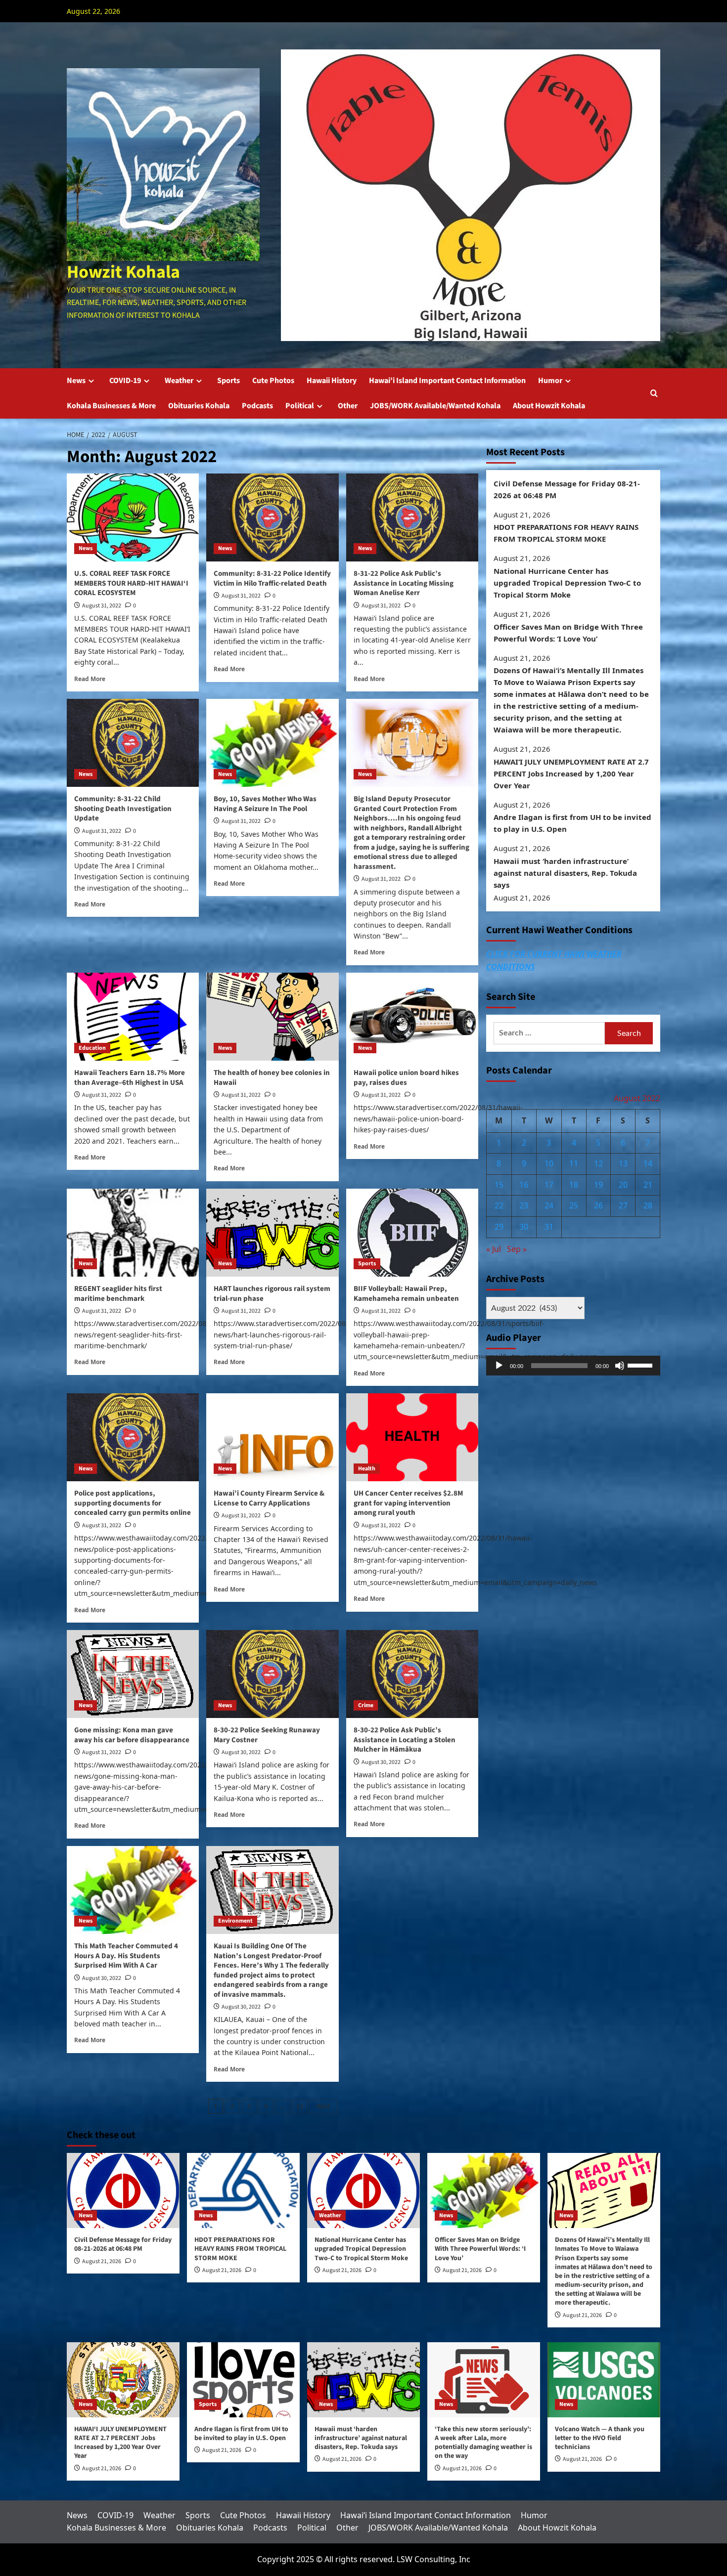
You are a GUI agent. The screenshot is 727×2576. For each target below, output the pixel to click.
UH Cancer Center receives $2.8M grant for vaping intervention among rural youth (408, 1503)
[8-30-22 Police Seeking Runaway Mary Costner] (272, 1674)
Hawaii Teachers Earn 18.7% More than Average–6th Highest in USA (130, 1078)
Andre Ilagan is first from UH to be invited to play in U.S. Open (572, 823)
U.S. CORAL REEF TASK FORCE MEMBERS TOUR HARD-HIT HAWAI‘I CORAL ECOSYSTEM (131, 583)
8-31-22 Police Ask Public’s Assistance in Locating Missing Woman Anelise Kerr (404, 583)
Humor (550, 381)
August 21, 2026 (102, 2261)
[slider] (641, 1365)
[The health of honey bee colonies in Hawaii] (272, 1017)
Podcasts (257, 406)
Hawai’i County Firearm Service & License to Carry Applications (269, 1498)
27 (623, 1206)
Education (92, 1048)
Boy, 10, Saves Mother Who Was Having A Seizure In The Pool (265, 804)
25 (574, 1206)
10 (549, 1164)
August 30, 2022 (241, 1752)
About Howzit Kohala (549, 406)
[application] (573, 1366)
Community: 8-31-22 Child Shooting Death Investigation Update (123, 809)
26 (598, 1206)
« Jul (494, 1249)
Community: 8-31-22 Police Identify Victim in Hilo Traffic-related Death (272, 579)
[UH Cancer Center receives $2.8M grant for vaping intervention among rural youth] (412, 1437)
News (76, 381)
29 (499, 1227)
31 (549, 1227)
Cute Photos (273, 381)
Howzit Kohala (123, 272)
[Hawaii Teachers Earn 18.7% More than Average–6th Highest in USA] (133, 1017)
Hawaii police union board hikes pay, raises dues (406, 1078)
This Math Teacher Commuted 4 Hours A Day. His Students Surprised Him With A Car (126, 1956)
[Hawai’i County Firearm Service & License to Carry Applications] (272, 1437)
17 (549, 1185)
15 (499, 1185)
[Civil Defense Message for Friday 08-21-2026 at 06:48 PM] (123, 2190)
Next (323, 2106)
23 (300, 2106)
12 (598, 1164)
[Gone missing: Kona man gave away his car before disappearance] (133, 1674)
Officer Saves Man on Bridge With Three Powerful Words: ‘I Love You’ (568, 633)
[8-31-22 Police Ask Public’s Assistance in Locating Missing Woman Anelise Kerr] (412, 517)
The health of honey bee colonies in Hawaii (272, 1078)
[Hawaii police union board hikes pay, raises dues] (412, 1017)
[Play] (499, 1366)
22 (499, 1206)
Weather (179, 381)
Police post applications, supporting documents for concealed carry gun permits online (133, 1503)
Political (300, 406)
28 (648, 1206)
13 (623, 1164)
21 (648, 1185)
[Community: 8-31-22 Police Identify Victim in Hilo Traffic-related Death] (272, 517)
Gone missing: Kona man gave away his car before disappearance (132, 1735)
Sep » (517, 1249)
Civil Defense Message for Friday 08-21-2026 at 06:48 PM (567, 489)
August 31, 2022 (102, 606)
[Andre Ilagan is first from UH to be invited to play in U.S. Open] (243, 2380)
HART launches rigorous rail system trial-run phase (272, 1294)
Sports (228, 381)
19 (598, 1185)
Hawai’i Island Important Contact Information (447, 381)
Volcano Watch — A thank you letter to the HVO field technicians (600, 2438)
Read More (90, 679)
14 (648, 1164)
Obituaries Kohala (199, 406)
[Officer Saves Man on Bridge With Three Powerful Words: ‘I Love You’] (484, 2190)
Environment (235, 1921)
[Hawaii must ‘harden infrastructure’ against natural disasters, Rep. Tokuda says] (363, 2380)
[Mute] (620, 1366)
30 (524, 1227)
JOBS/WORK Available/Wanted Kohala (435, 406)
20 (623, 1185)
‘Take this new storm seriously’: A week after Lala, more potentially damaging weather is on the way (483, 2443)
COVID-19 (125, 381)
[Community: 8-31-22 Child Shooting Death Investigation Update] (133, 743)
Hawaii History (332, 381)
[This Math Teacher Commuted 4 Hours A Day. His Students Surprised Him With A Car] (133, 1890)
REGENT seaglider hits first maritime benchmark (118, 1294)
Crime (366, 1705)
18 (574, 1185)
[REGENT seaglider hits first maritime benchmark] (133, 1233)
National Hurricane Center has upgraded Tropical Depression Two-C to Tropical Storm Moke (567, 583)
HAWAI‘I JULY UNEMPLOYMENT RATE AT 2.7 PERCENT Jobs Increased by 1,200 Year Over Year (571, 773)
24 (549, 1206)
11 (574, 1164)
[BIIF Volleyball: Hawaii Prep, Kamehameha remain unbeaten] (412, 1233)
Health (367, 1469)
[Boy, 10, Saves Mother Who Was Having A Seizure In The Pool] (272, 743)
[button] (654, 393)
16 (524, 1185)
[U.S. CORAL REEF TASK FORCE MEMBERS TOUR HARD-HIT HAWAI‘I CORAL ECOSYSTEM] (133, 517)
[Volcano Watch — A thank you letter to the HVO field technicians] (604, 2380)
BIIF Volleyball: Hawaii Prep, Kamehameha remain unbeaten (406, 1294)
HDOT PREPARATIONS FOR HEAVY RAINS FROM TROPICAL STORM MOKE (566, 533)
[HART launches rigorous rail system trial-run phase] (272, 1233)
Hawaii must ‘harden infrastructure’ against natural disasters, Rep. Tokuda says (565, 873)
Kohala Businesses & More (111, 406)
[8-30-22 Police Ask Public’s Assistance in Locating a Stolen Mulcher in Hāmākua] (412, 1674)
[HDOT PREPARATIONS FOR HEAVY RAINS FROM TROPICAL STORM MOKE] (243, 2190)
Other (348, 406)
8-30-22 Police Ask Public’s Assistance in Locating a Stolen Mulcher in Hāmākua (405, 1740)
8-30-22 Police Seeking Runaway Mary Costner (267, 1735)
